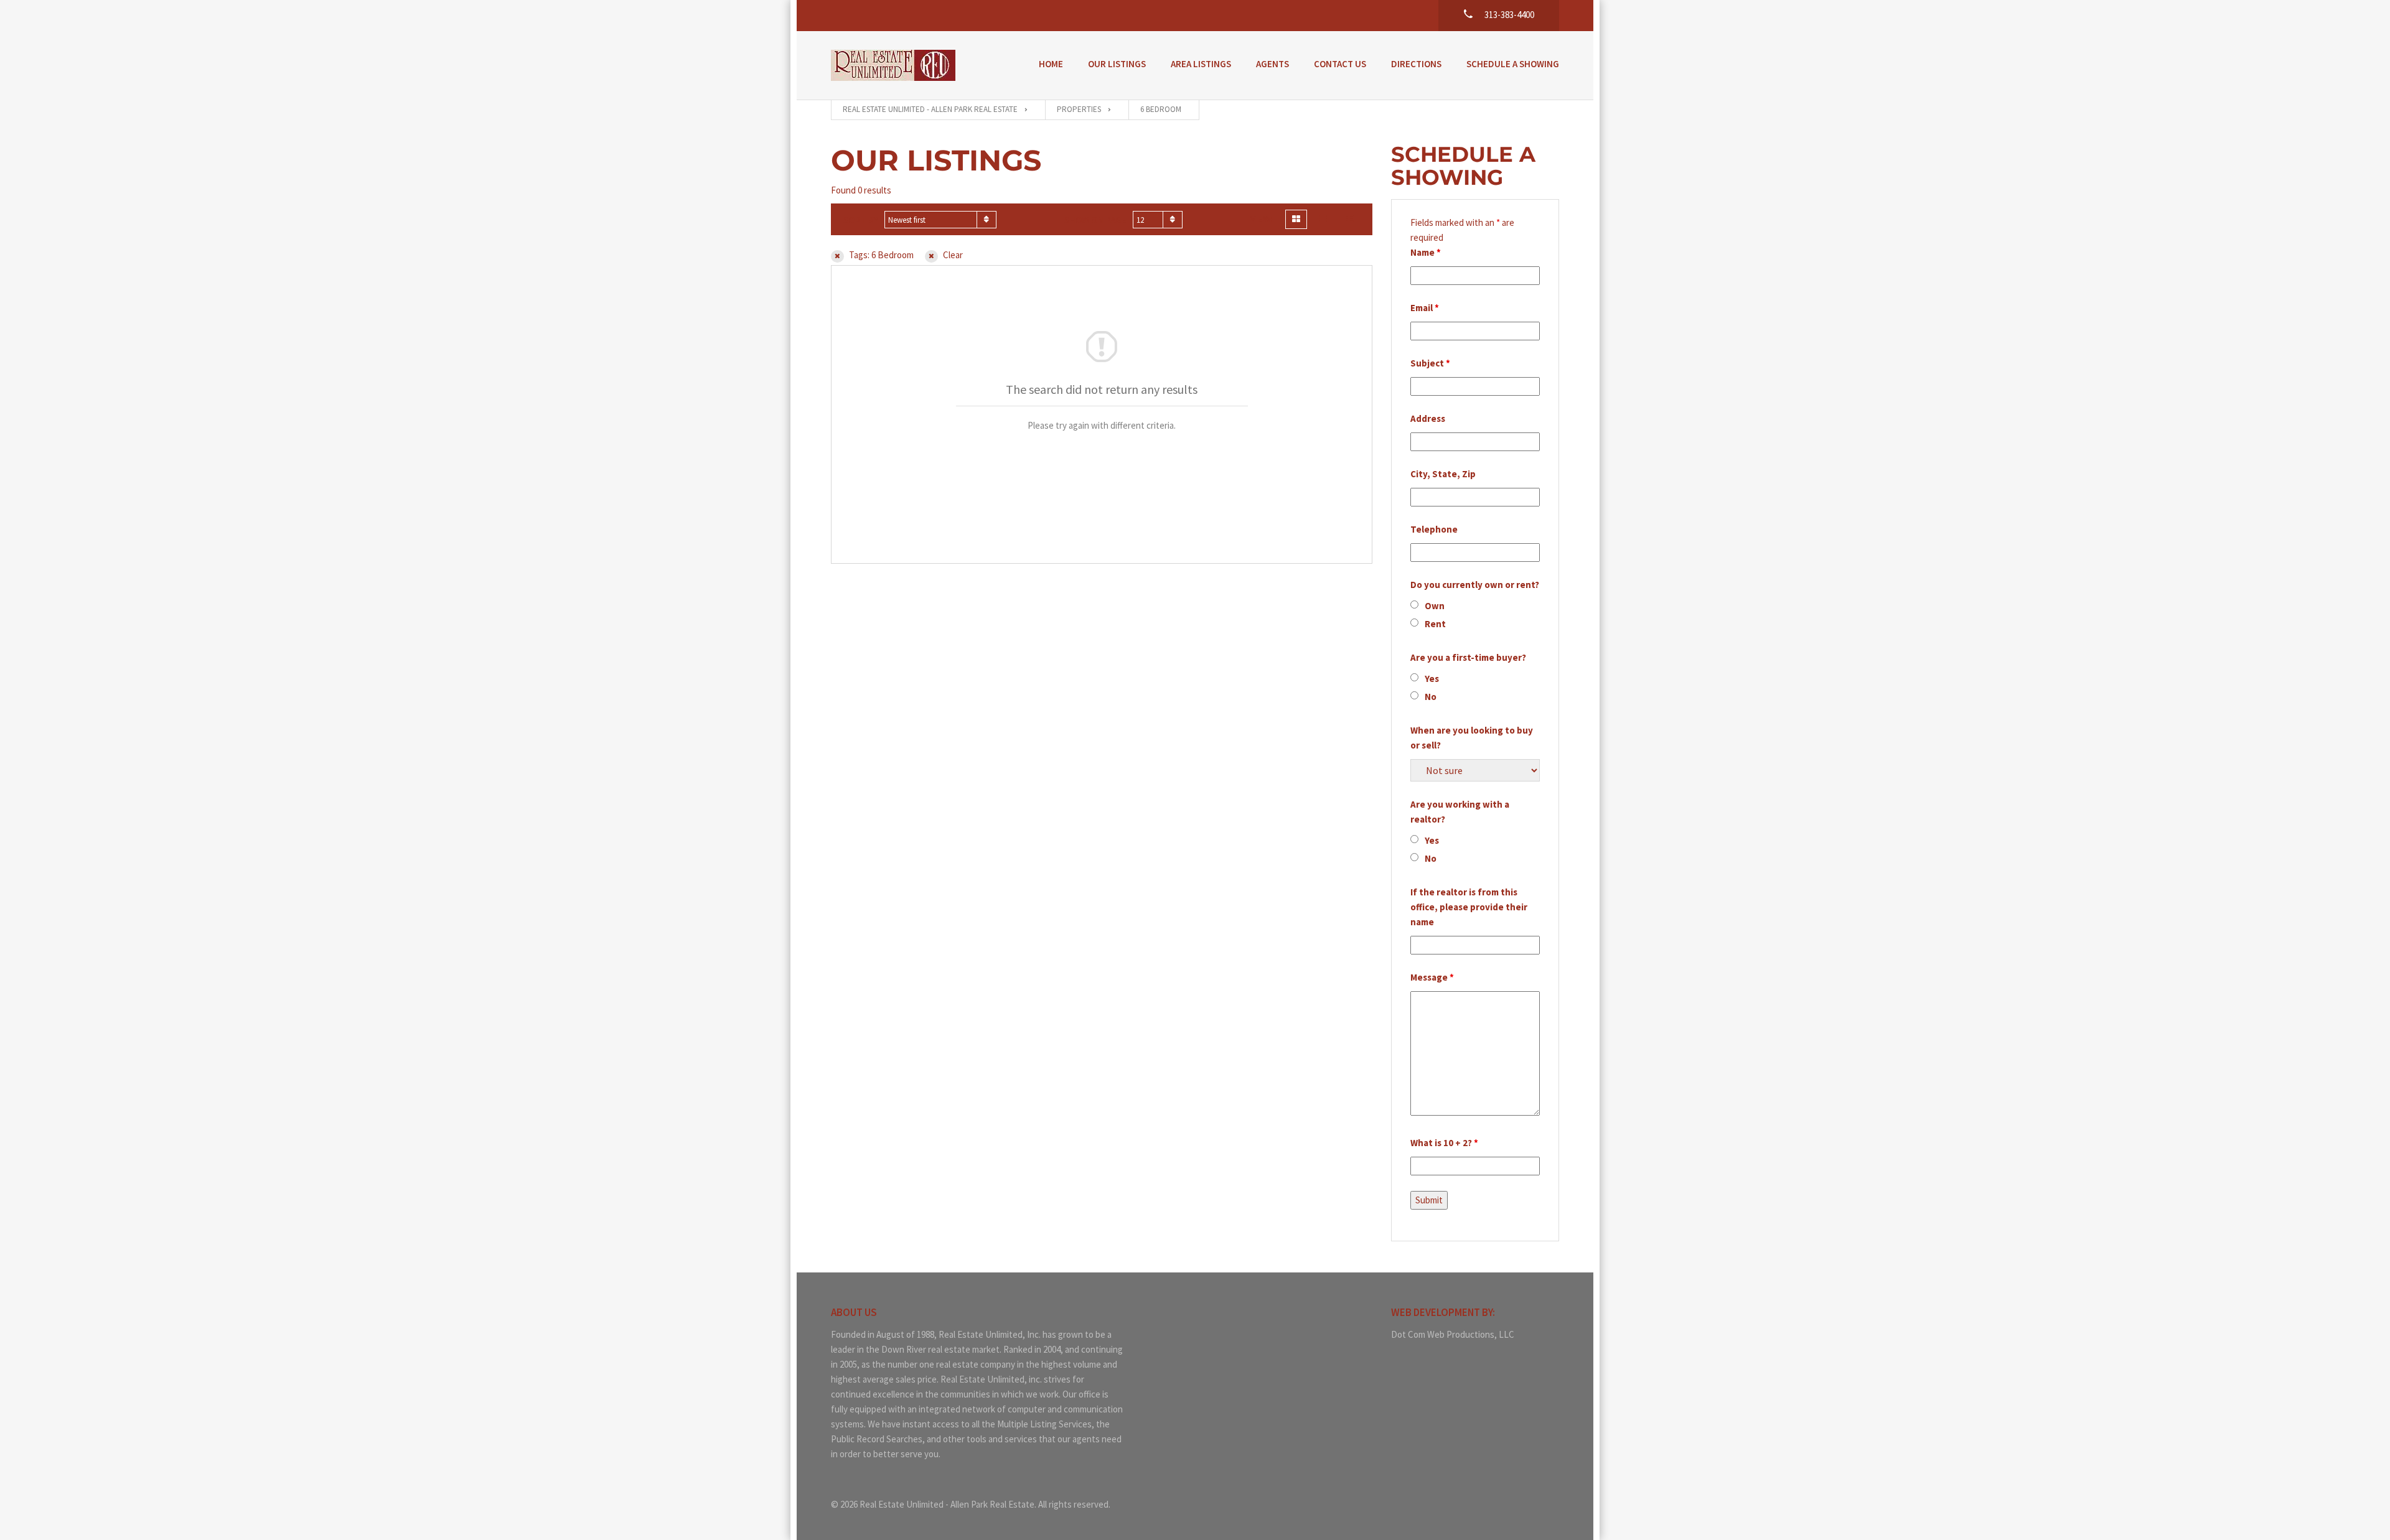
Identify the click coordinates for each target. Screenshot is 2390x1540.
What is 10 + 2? (1444, 1143)
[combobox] (940, 220)
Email (1425, 308)
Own (1435, 606)
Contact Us (1340, 64)
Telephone (1434, 529)
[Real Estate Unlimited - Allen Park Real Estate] (893, 65)
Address (1428, 418)
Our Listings (1117, 64)
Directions (1416, 64)
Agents (1272, 64)
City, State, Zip (1443, 474)
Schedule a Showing (1513, 64)
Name (1426, 252)
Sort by (861, 220)
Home (1051, 64)
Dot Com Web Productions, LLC (1453, 1334)
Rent (1435, 624)
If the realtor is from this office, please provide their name (1469, 907)
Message (1432, 977)
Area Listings (1201, 64)
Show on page (1095, 220)
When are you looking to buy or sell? (1472, 738)
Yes (1432, 679)
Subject (1430, 363)
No (1431, 697)
